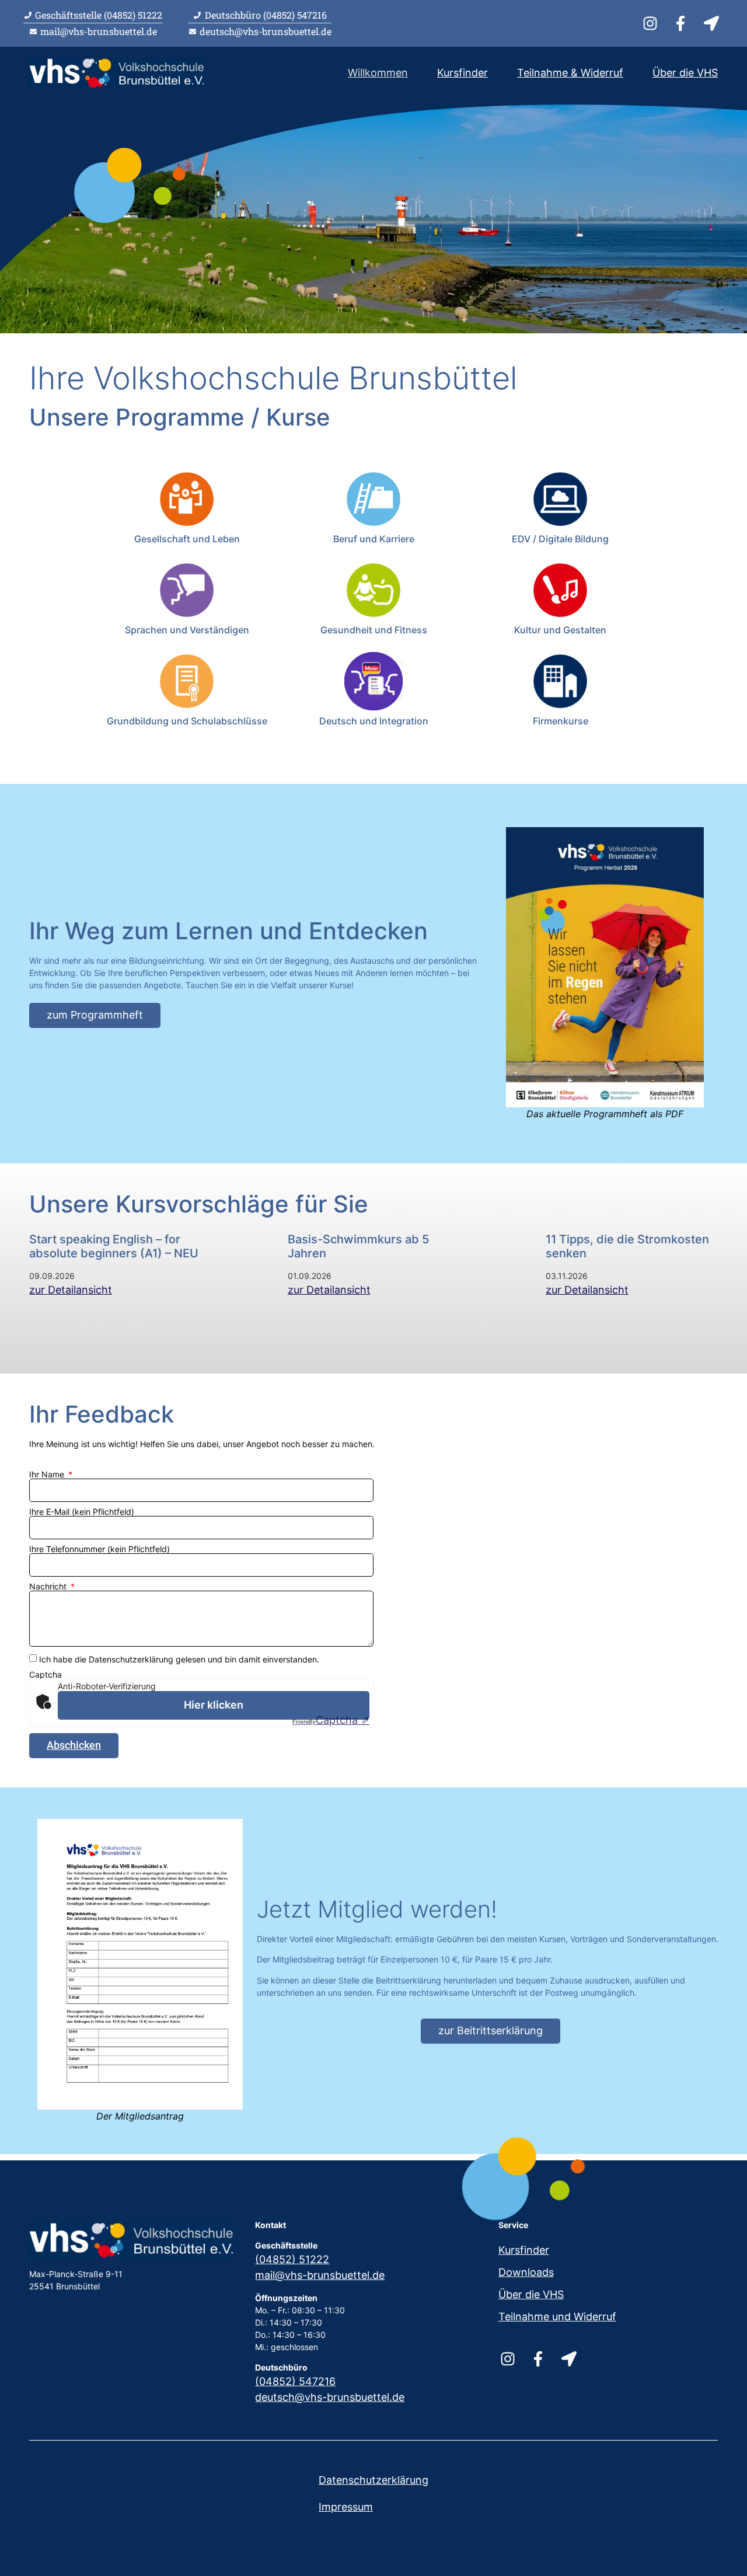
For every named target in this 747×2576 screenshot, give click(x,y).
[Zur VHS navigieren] (713, 23)
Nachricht (49, 1587)
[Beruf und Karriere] (373, 499)
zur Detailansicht (71, 1290)
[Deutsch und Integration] (373, 681)
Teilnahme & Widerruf (570, 73)
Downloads (526, 2272)
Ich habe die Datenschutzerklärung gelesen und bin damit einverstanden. (179, 1659)
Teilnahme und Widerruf (557, 2317)
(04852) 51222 (292, 2259)
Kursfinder (462, 73)
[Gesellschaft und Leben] (187, 499)
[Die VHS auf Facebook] (682, 23)
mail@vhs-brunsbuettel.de (320, 2275)
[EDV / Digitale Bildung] (560, 499)
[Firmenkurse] (560, 681)
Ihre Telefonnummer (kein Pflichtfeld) (100, 1549)
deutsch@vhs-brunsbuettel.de (330, 2397)
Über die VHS (685, 73)
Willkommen (378, 73)
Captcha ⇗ (331, 1720)
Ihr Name (48, 1475)
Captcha (46, 1675)
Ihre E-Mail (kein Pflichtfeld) (82, 1512)
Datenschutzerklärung (373, 2480)
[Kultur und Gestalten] (560, 590)
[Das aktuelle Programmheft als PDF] (605, 967)
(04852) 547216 (295, 2381)
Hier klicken (214, 1705)
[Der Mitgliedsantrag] (140, 1964)
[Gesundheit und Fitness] (373, 590)
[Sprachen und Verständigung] (187, 590)
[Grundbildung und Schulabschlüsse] (187, 681)
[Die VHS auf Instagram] (652, 23)
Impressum (346, 2507)
